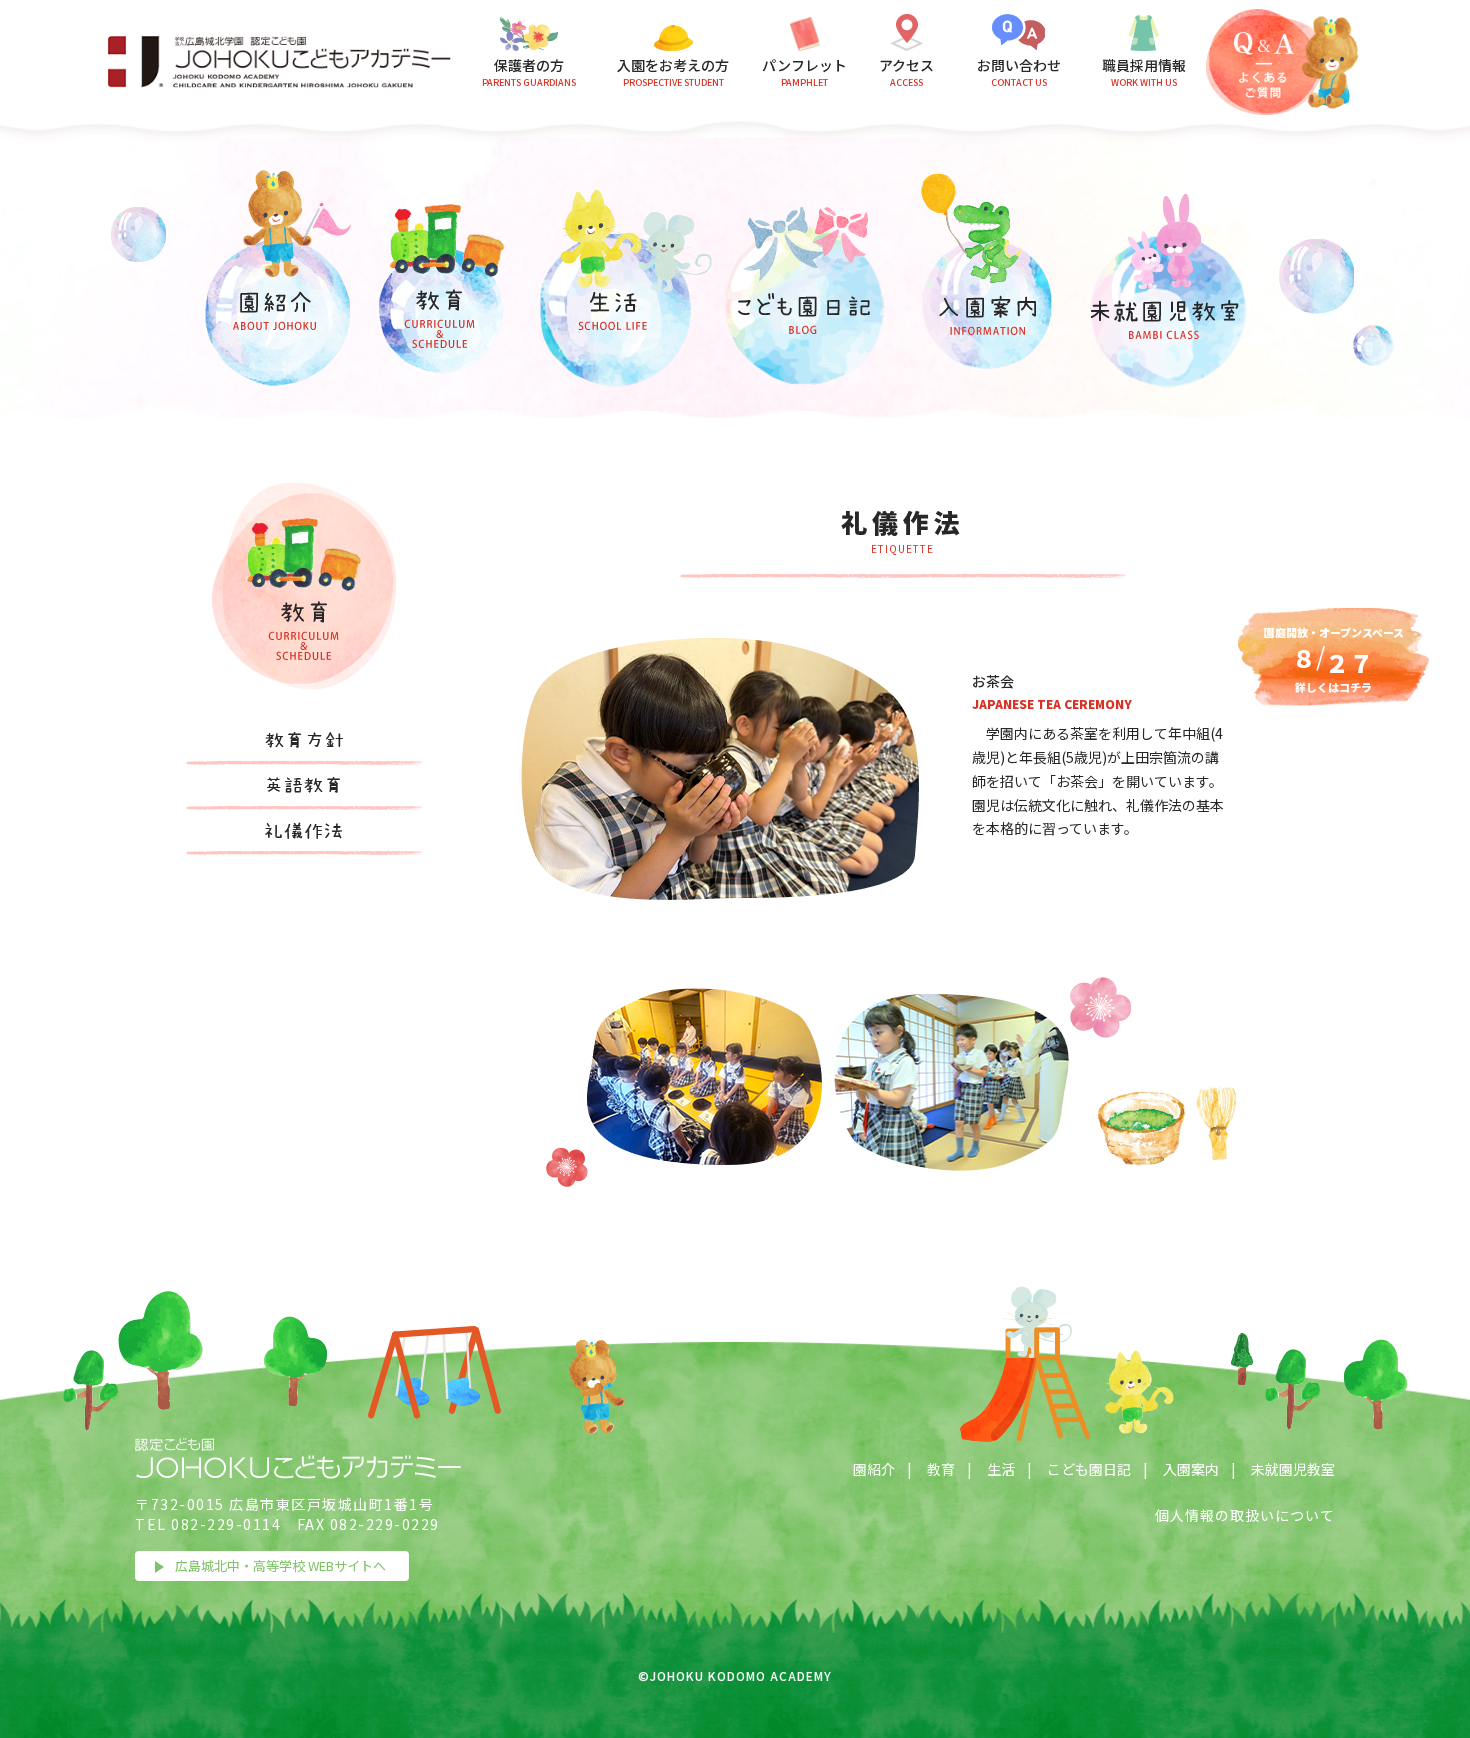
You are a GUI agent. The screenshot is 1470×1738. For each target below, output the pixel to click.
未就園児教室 (1293, 1469)
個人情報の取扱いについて (1245, 1515)
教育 (941, 1469)
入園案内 (1191, 1469)
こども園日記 (1089, 1469)
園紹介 (874, 1469)
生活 (1001, 1469)
